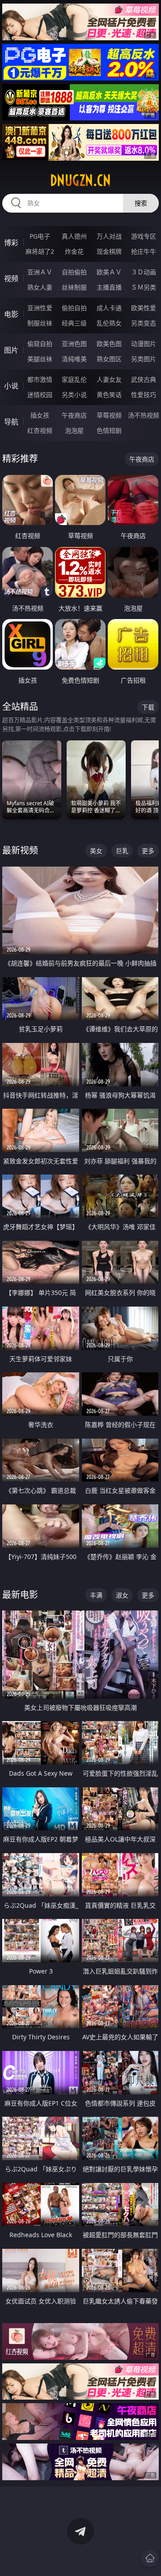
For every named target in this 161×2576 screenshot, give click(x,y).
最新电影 (20, 1595)
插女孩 (40, 415)
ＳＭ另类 (144, 287)
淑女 (122, 1595)
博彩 (11, 243)
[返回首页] (150, 2558)
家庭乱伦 (74, 379)
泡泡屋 (74, 430)
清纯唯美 (74, 359)
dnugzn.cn (80, 180)
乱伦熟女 (109, 323)
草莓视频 (109, 415)
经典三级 (74, 323)
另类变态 (144, 323)
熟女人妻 (40, 287)
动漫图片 (144, 344)
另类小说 (74, 395)
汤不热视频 (144, 415)
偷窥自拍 (40, 344)
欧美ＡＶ (109, 272)
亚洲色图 (74, 344)
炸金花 (74, 251)
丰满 (96, 1595)
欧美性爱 (144, 308)
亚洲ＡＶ (40, 272)
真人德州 (74, 236)
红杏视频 (40, 430)
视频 (11, 278)
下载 (148, 707)
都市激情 (40, 379)
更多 (148, 851)
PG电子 (40, 236)
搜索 (141, 203)
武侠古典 (144, 379)
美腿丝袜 (40, 359)
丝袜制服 (74, 287)
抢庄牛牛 (144, 251)
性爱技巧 (144, 395)
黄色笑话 (109, 395)
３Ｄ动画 (144, 272)
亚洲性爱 (40, 308)
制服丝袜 (40, 323)
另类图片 (144, 359)
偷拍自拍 (74, 308)
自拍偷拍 (74, 272)
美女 (96, 851)
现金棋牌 (109, 251)
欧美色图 (109, 344)
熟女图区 (109, 359)
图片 (11, 350)
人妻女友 (109, 379)
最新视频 (20, 850)
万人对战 (109, 236)
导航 (11, 422)
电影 (11, 314)
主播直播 (109, 287)
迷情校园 (40, 395)
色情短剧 (109, 430)
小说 (11, 386)
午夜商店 (74, 415)
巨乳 (122, 851)
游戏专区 (144, 236)
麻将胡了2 (40, 251)
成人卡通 (109, 308)
